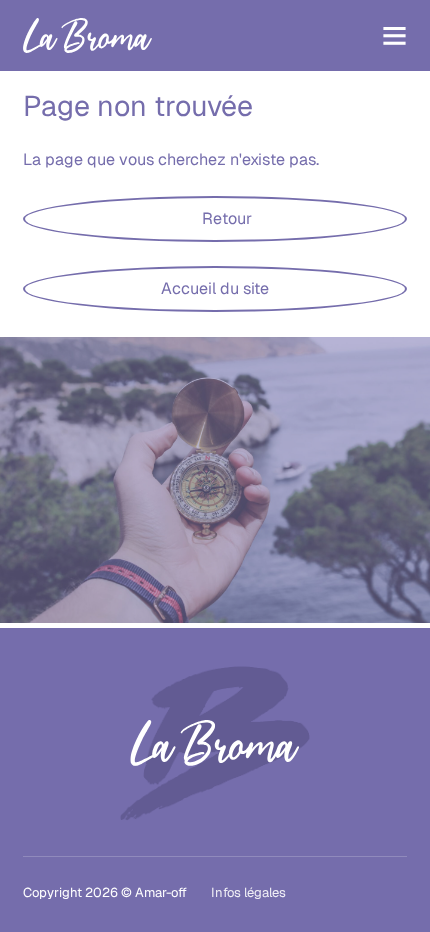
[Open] (394, 35)
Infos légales (248, 892)
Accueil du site (215, 288)
